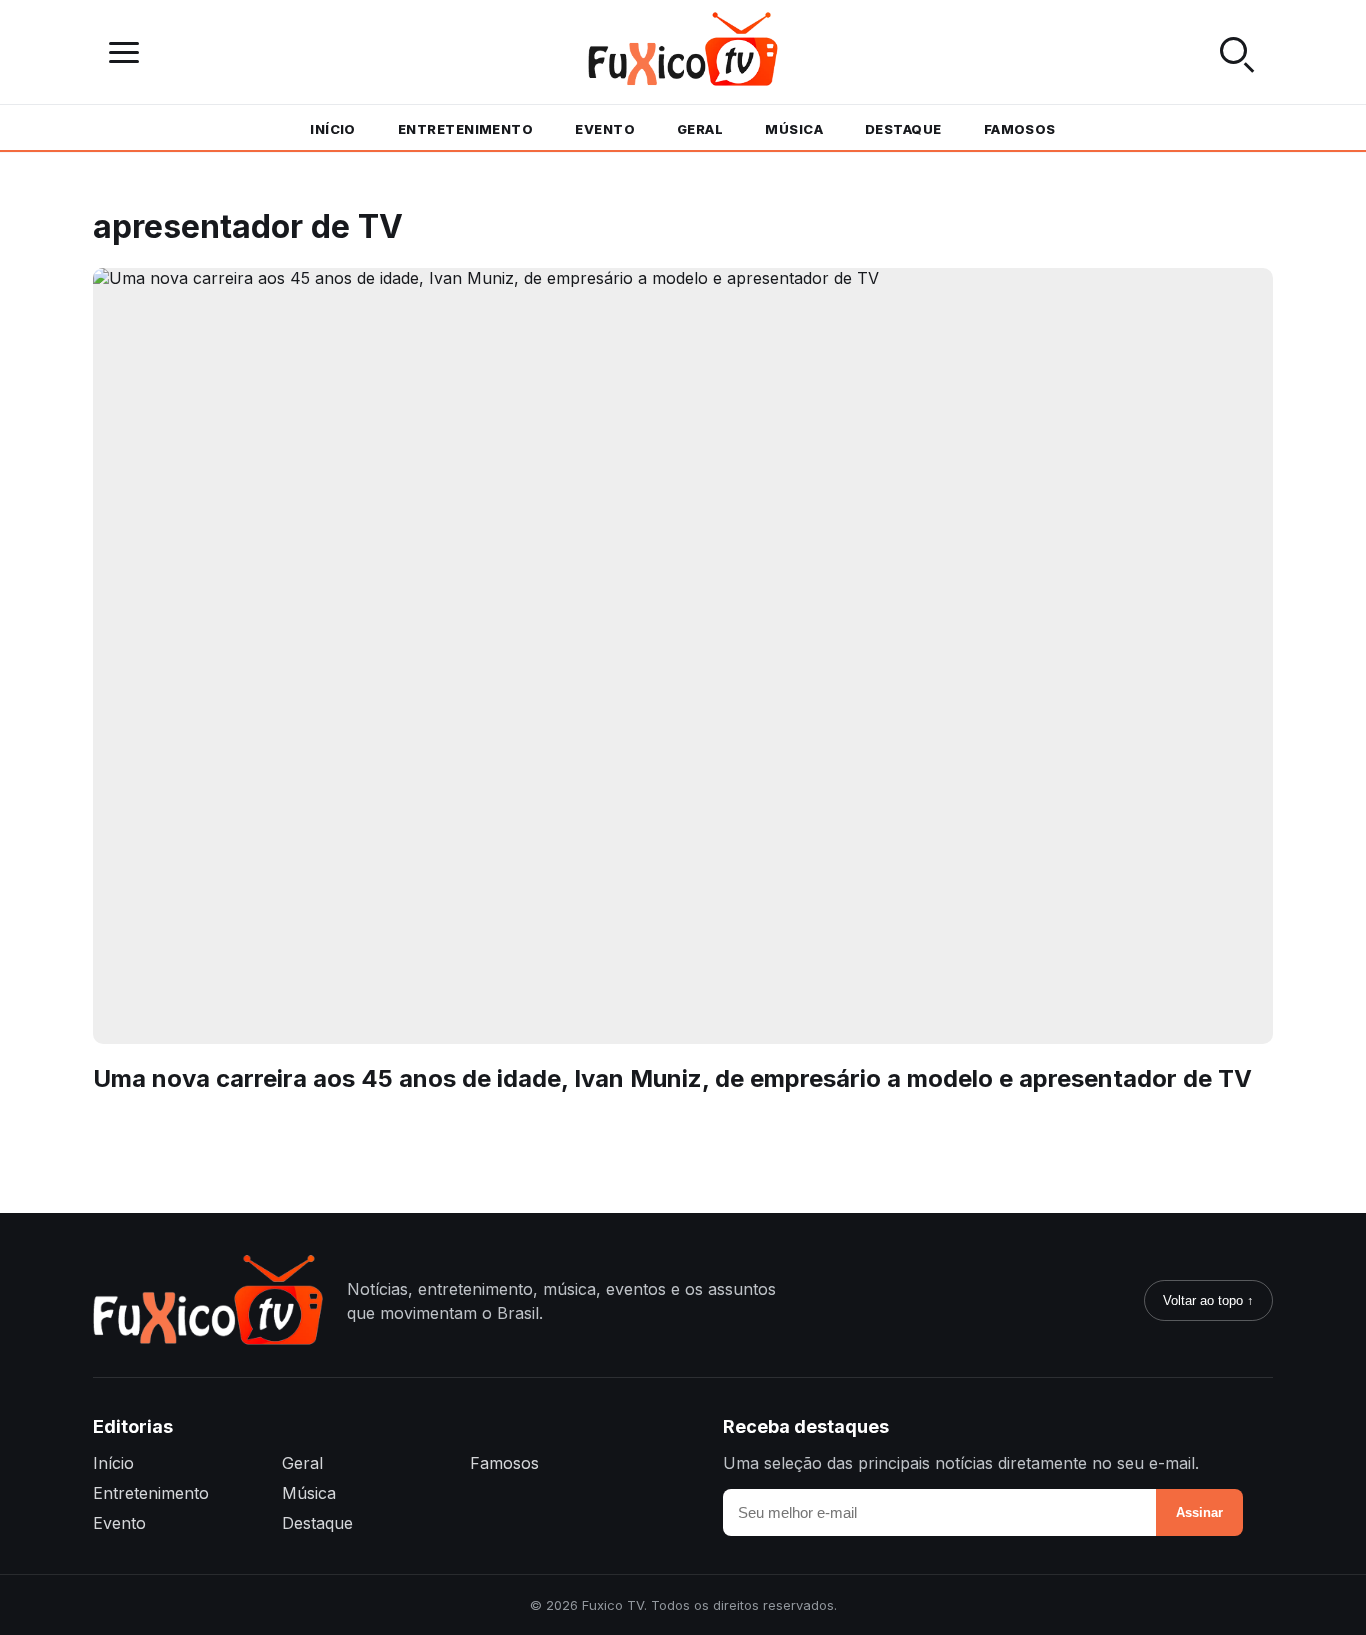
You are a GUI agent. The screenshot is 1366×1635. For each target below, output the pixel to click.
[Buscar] (1237, 52)
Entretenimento (465, 129)
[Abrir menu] (129, 52)
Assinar (1199, 1512)
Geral (700, 129)
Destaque (903, 129)
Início (333, 129)
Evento (605, 129)
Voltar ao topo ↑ (1208, 1300)
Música (794, 129)
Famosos (1020, 129)
